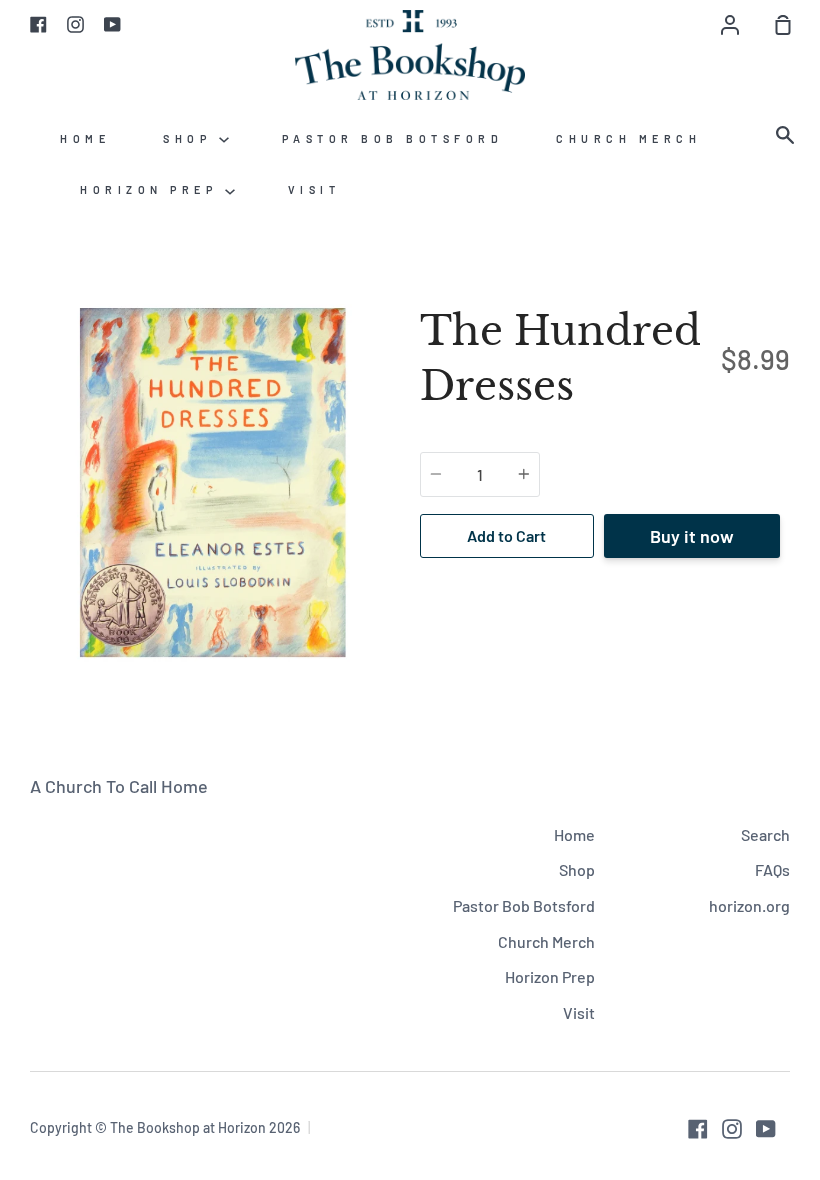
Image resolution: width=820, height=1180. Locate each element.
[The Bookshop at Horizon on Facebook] (698, 1129)
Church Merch (628, 138)
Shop (191, 138)
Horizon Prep (152, 189)
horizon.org (749, 905)
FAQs (772, 869)
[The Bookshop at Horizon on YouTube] (766, 1129)
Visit (314, 189)
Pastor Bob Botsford (393, 138)
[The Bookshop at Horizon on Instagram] (732, 1129)
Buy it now (692, 536)
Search (765, 834)
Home (85, 138)
